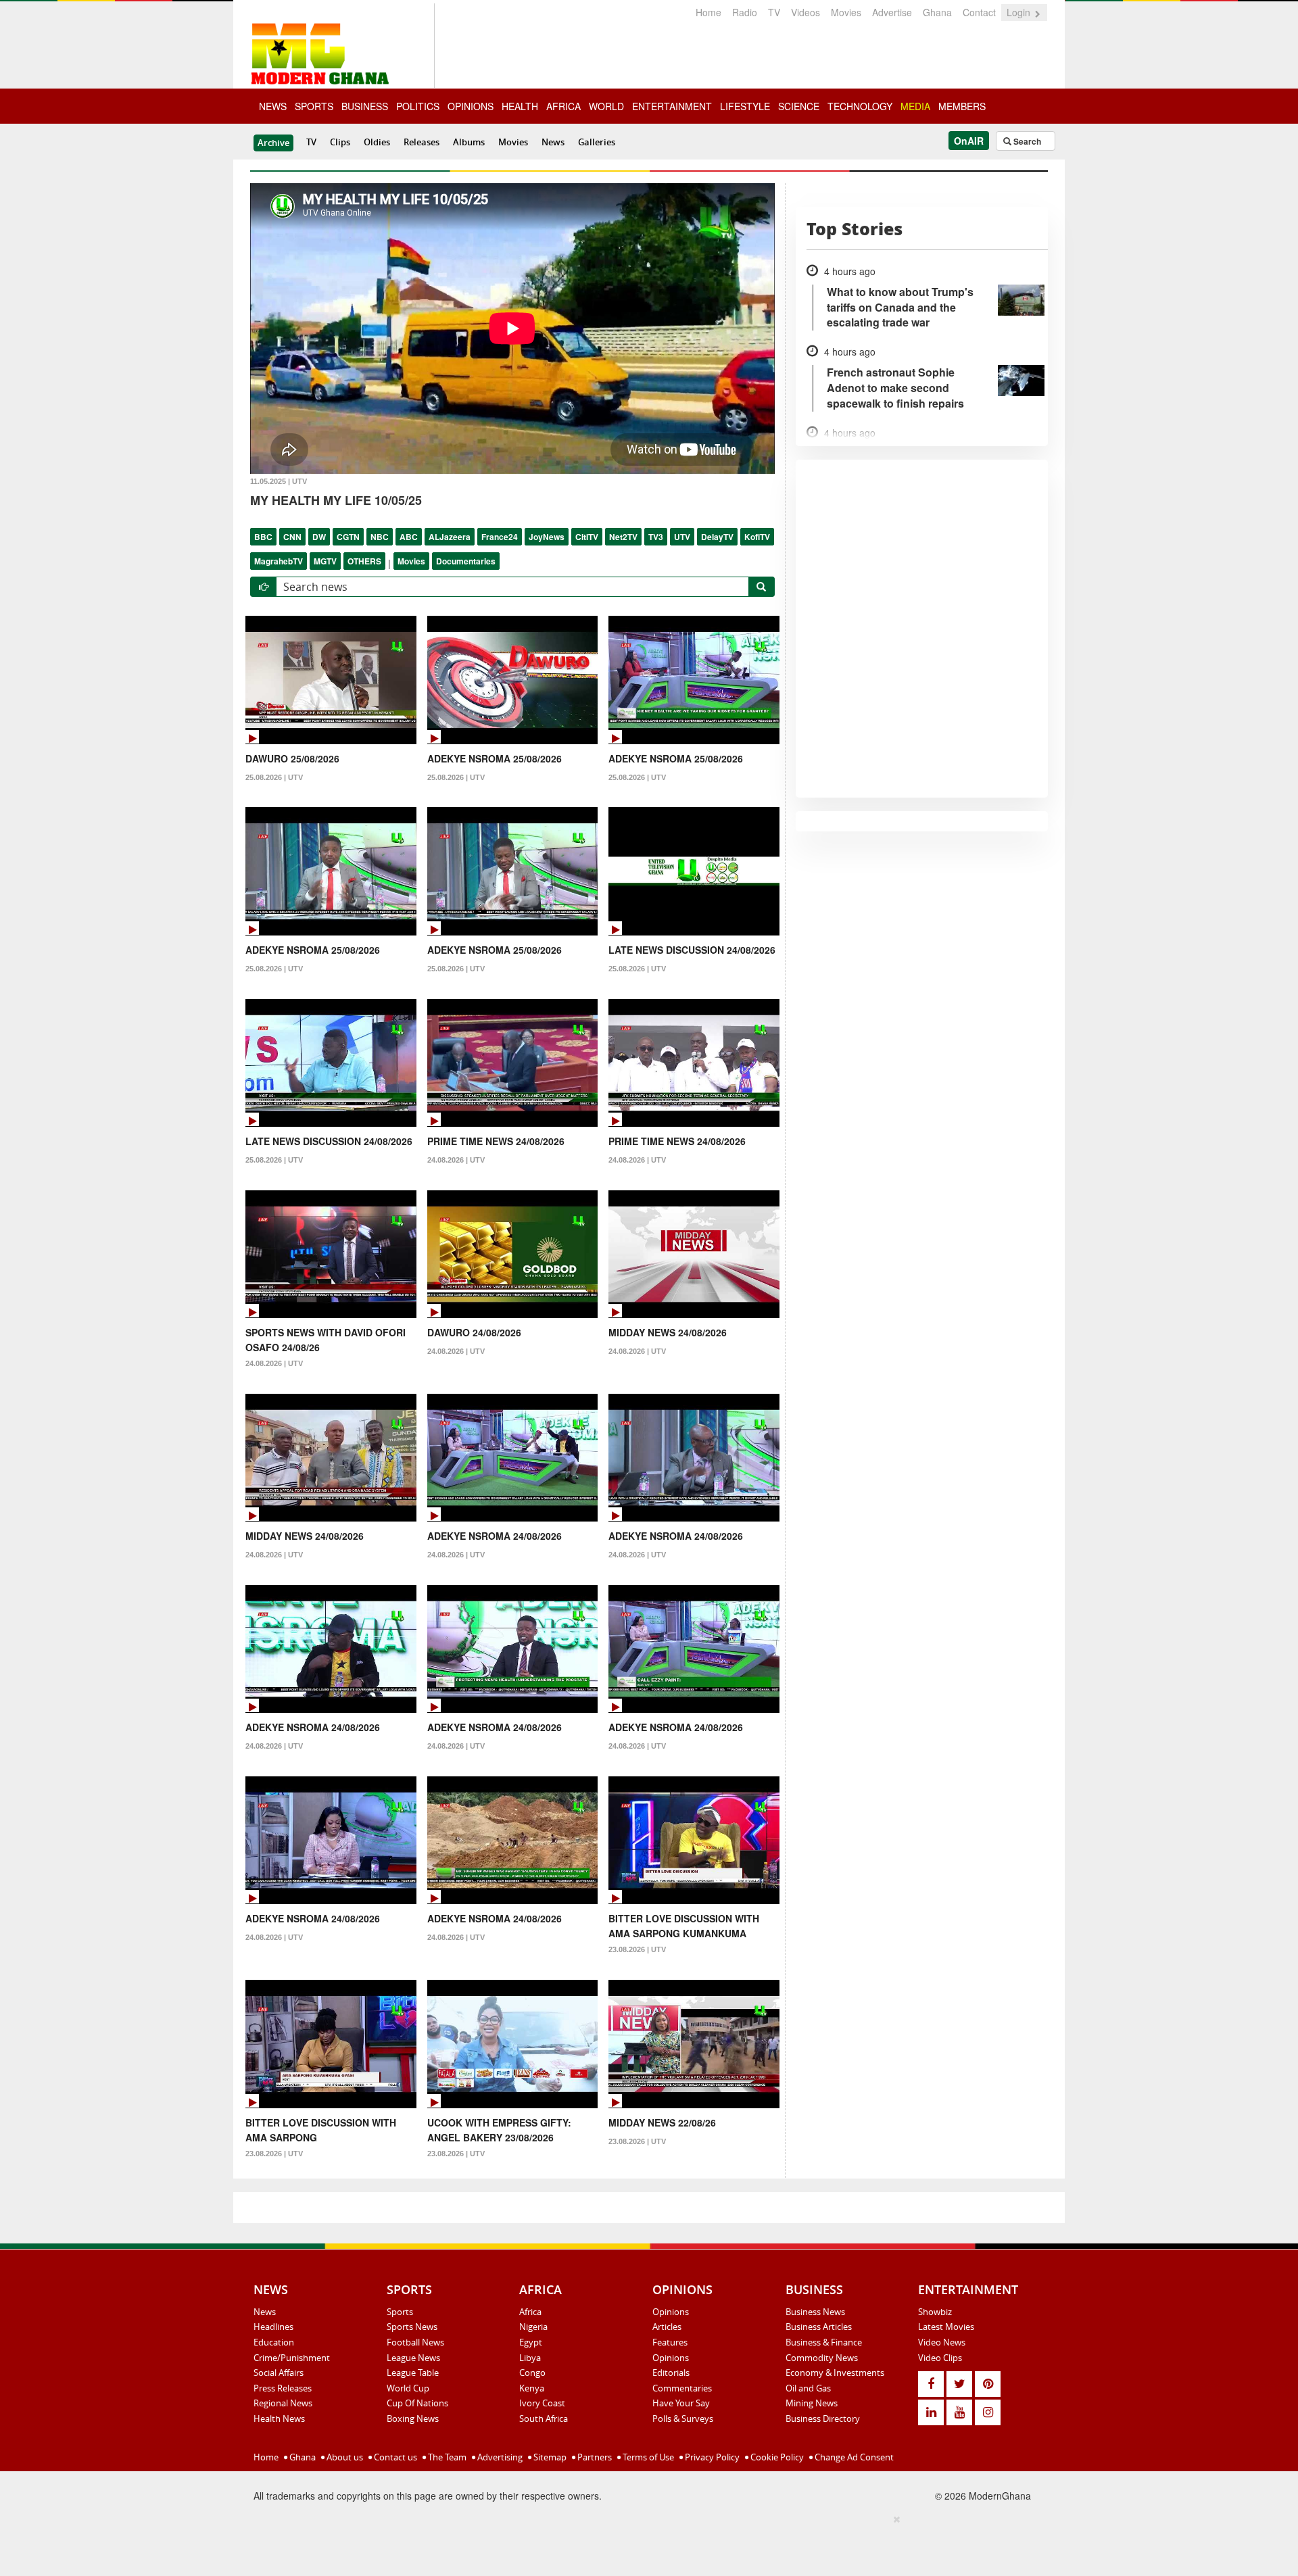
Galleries (597, 142)
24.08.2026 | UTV (456, 1160)
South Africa (544, 2419)
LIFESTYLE (745, 106)
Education (274, 2342)
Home (708, 12)
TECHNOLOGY (860, 106)
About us (344, 2457)
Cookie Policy (776, 2457)
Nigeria (533, 2327)
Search (1026, 141)
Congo (532, 2373)
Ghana (937, 12)
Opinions (671, 2312)
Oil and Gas (808, 2388)
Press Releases (283, 2388)
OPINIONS (471, 106)
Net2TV (623, 537)
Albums (469, 142)
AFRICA (563, 106)
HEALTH (520, 106)
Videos (806, 12)
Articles (667, 2327)
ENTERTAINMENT (672, 106)
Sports (400, 2312)
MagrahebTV (279, 561)
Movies (846, 12)
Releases (422, 142)
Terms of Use (647, 2457)
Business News (815, 2312)
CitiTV (587, 537)
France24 (500, 537)
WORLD (606, 106)
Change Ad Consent (853, 2457)
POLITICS (418, 106)
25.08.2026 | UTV (274, 777)
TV (774, 12)
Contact (979, 12)
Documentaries (466, 561)
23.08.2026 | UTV (637, 1949)
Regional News (283, 2403)
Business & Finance (824, 2342)
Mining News (812, 2403)
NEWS (273, 106)
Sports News (412, 2327)
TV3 (656, 537)
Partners (594, 2457)
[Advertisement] (644, 2543)
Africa (530, 2312)
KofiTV (757, 537)
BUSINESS (365, 106)
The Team (446, 2457)
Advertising (499, 2457)
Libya (530, 2358)
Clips (340, 142)
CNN (292, 537)
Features (670, 2342)
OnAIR (969, 141)
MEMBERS (962, 106)
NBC (380, 537)
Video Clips (940, 2358)
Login (1020, 12)
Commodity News (822, 2358)
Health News (279, 2419)
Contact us (394, 2457)
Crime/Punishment (292, 2358)
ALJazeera (450, 537)
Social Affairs (279, 2373)
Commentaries (682, 2388)
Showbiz (935, 2312)
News (553, 142)
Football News (415, 2342)
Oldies (377, 142)
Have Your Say (681, 2403)
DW (319, 537)
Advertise (892, 12)
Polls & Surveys (683, 2419)
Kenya (532, 2388)
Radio (745, 12)
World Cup (408, 2388)
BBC (263, 537)
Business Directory (823, 2419)
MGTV (325, 561)
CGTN (348, 537)
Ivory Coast (542, 2403)
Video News (942, 2342)
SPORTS (314, 106)
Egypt (531, 2342)
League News (413, 2358)
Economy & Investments (835, 2373)
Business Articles (819, 2327)
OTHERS (364, 561)
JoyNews (547, 537)
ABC (409, 537)
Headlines (273, 2327)
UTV (682, 537)
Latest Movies (946, 2327)
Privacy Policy (711, 2457)
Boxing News (413, 2419)
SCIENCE (799, 106)
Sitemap (549, 2457)
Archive (273, 143)
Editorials (671, 2373)
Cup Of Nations (417, 2403)
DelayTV (717, 537)
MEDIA (915, 106)
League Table (413, 2373)
